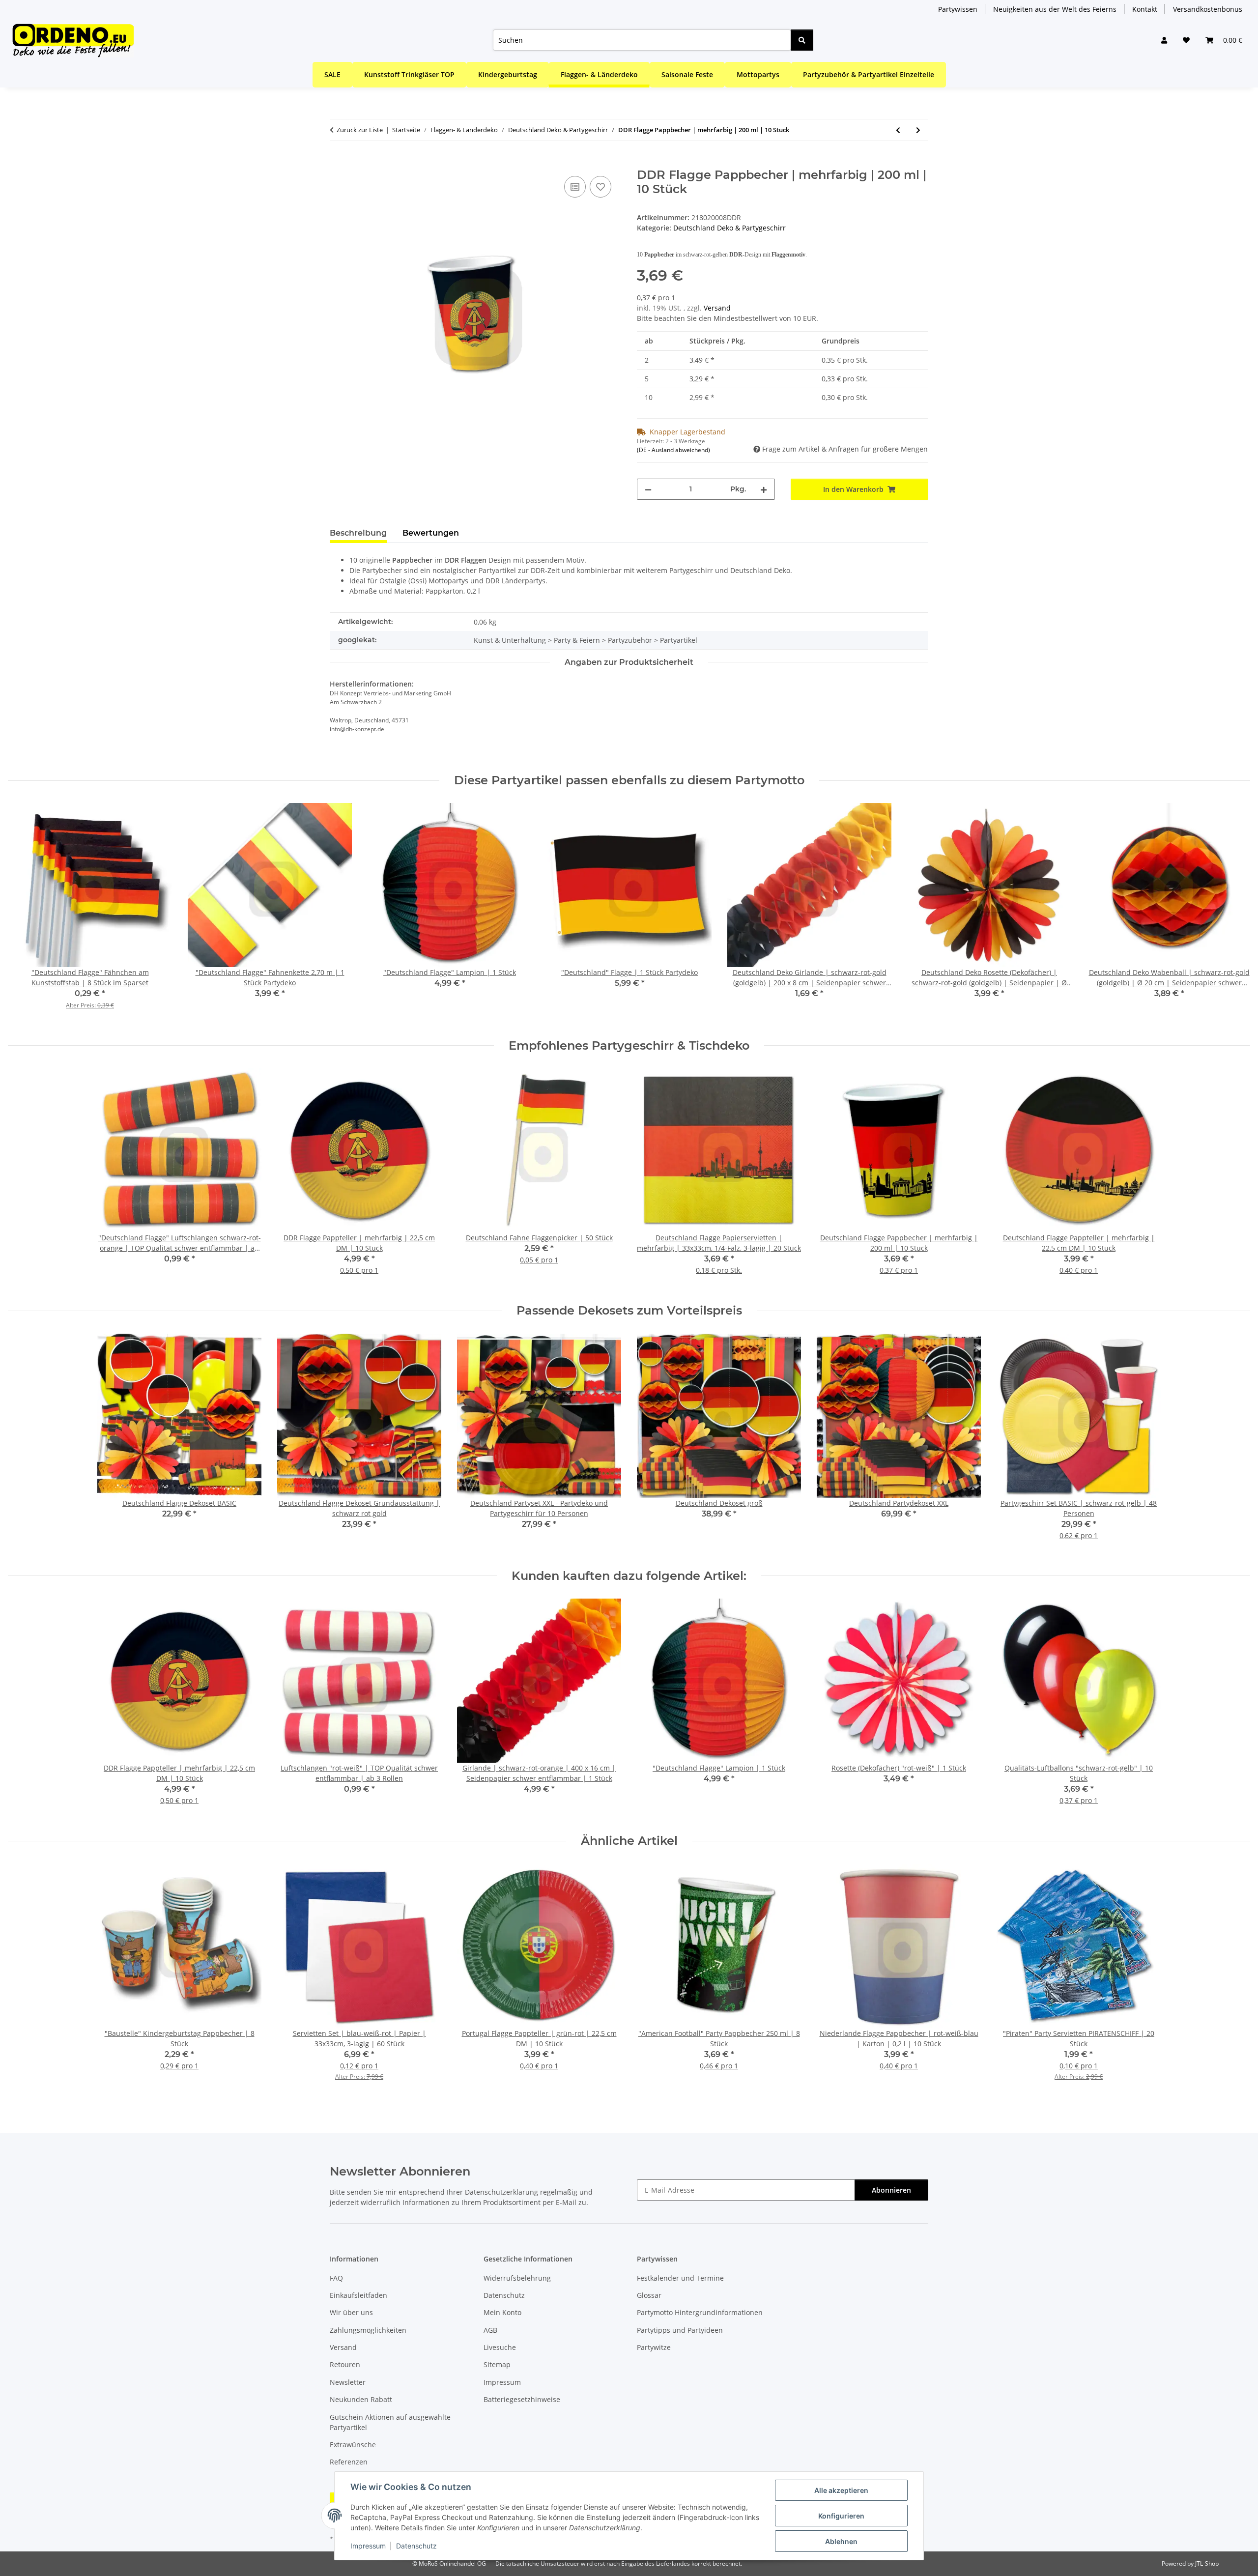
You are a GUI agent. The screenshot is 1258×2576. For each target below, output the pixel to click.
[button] (1164, 40)
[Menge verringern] (648, 489)
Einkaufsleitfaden (358, 2295)
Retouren (345, 2364)
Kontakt (1145, 9)
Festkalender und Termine (680, 2278)
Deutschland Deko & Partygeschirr (729, 228)
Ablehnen (841, 2541)
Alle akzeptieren (841, 2490)
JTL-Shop (1207, 2563)
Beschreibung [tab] (358, 533)
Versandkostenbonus (1208, 9)
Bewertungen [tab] (431, 533)
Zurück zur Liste (360, 130)
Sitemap (497, 2364)
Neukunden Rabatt (361, 2399)
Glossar (649, 2295)
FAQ (336, 2278)
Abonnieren (891, 2190)
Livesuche (500, 2347)
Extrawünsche (353, 2445)
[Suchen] (802, 40)
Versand (717, 308)
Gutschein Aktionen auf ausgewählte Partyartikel (390, 2422)
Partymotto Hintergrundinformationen (700, 2312)
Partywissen (958, 9)
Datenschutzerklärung (501, 2192)
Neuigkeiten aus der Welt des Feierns (1055, 9)
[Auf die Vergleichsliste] (575, 187)
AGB (490, 2330)
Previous (24, 913)
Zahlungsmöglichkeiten (368, 2330)
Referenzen (349, 2462)
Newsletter (348, 2382)
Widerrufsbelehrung (517, 2278)
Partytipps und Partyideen (680, 2330)
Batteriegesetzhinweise (522, 2399)
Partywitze (654, 2347)
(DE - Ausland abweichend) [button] (673, 450)
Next (1234, 913)
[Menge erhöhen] (764, 489)
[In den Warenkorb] (338, 163)
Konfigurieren (841, 2516)
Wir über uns (351, 2312)
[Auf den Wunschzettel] (600, 187)
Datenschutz (416, 2546)
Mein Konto (502, 2312)
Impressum (368, 2546)
